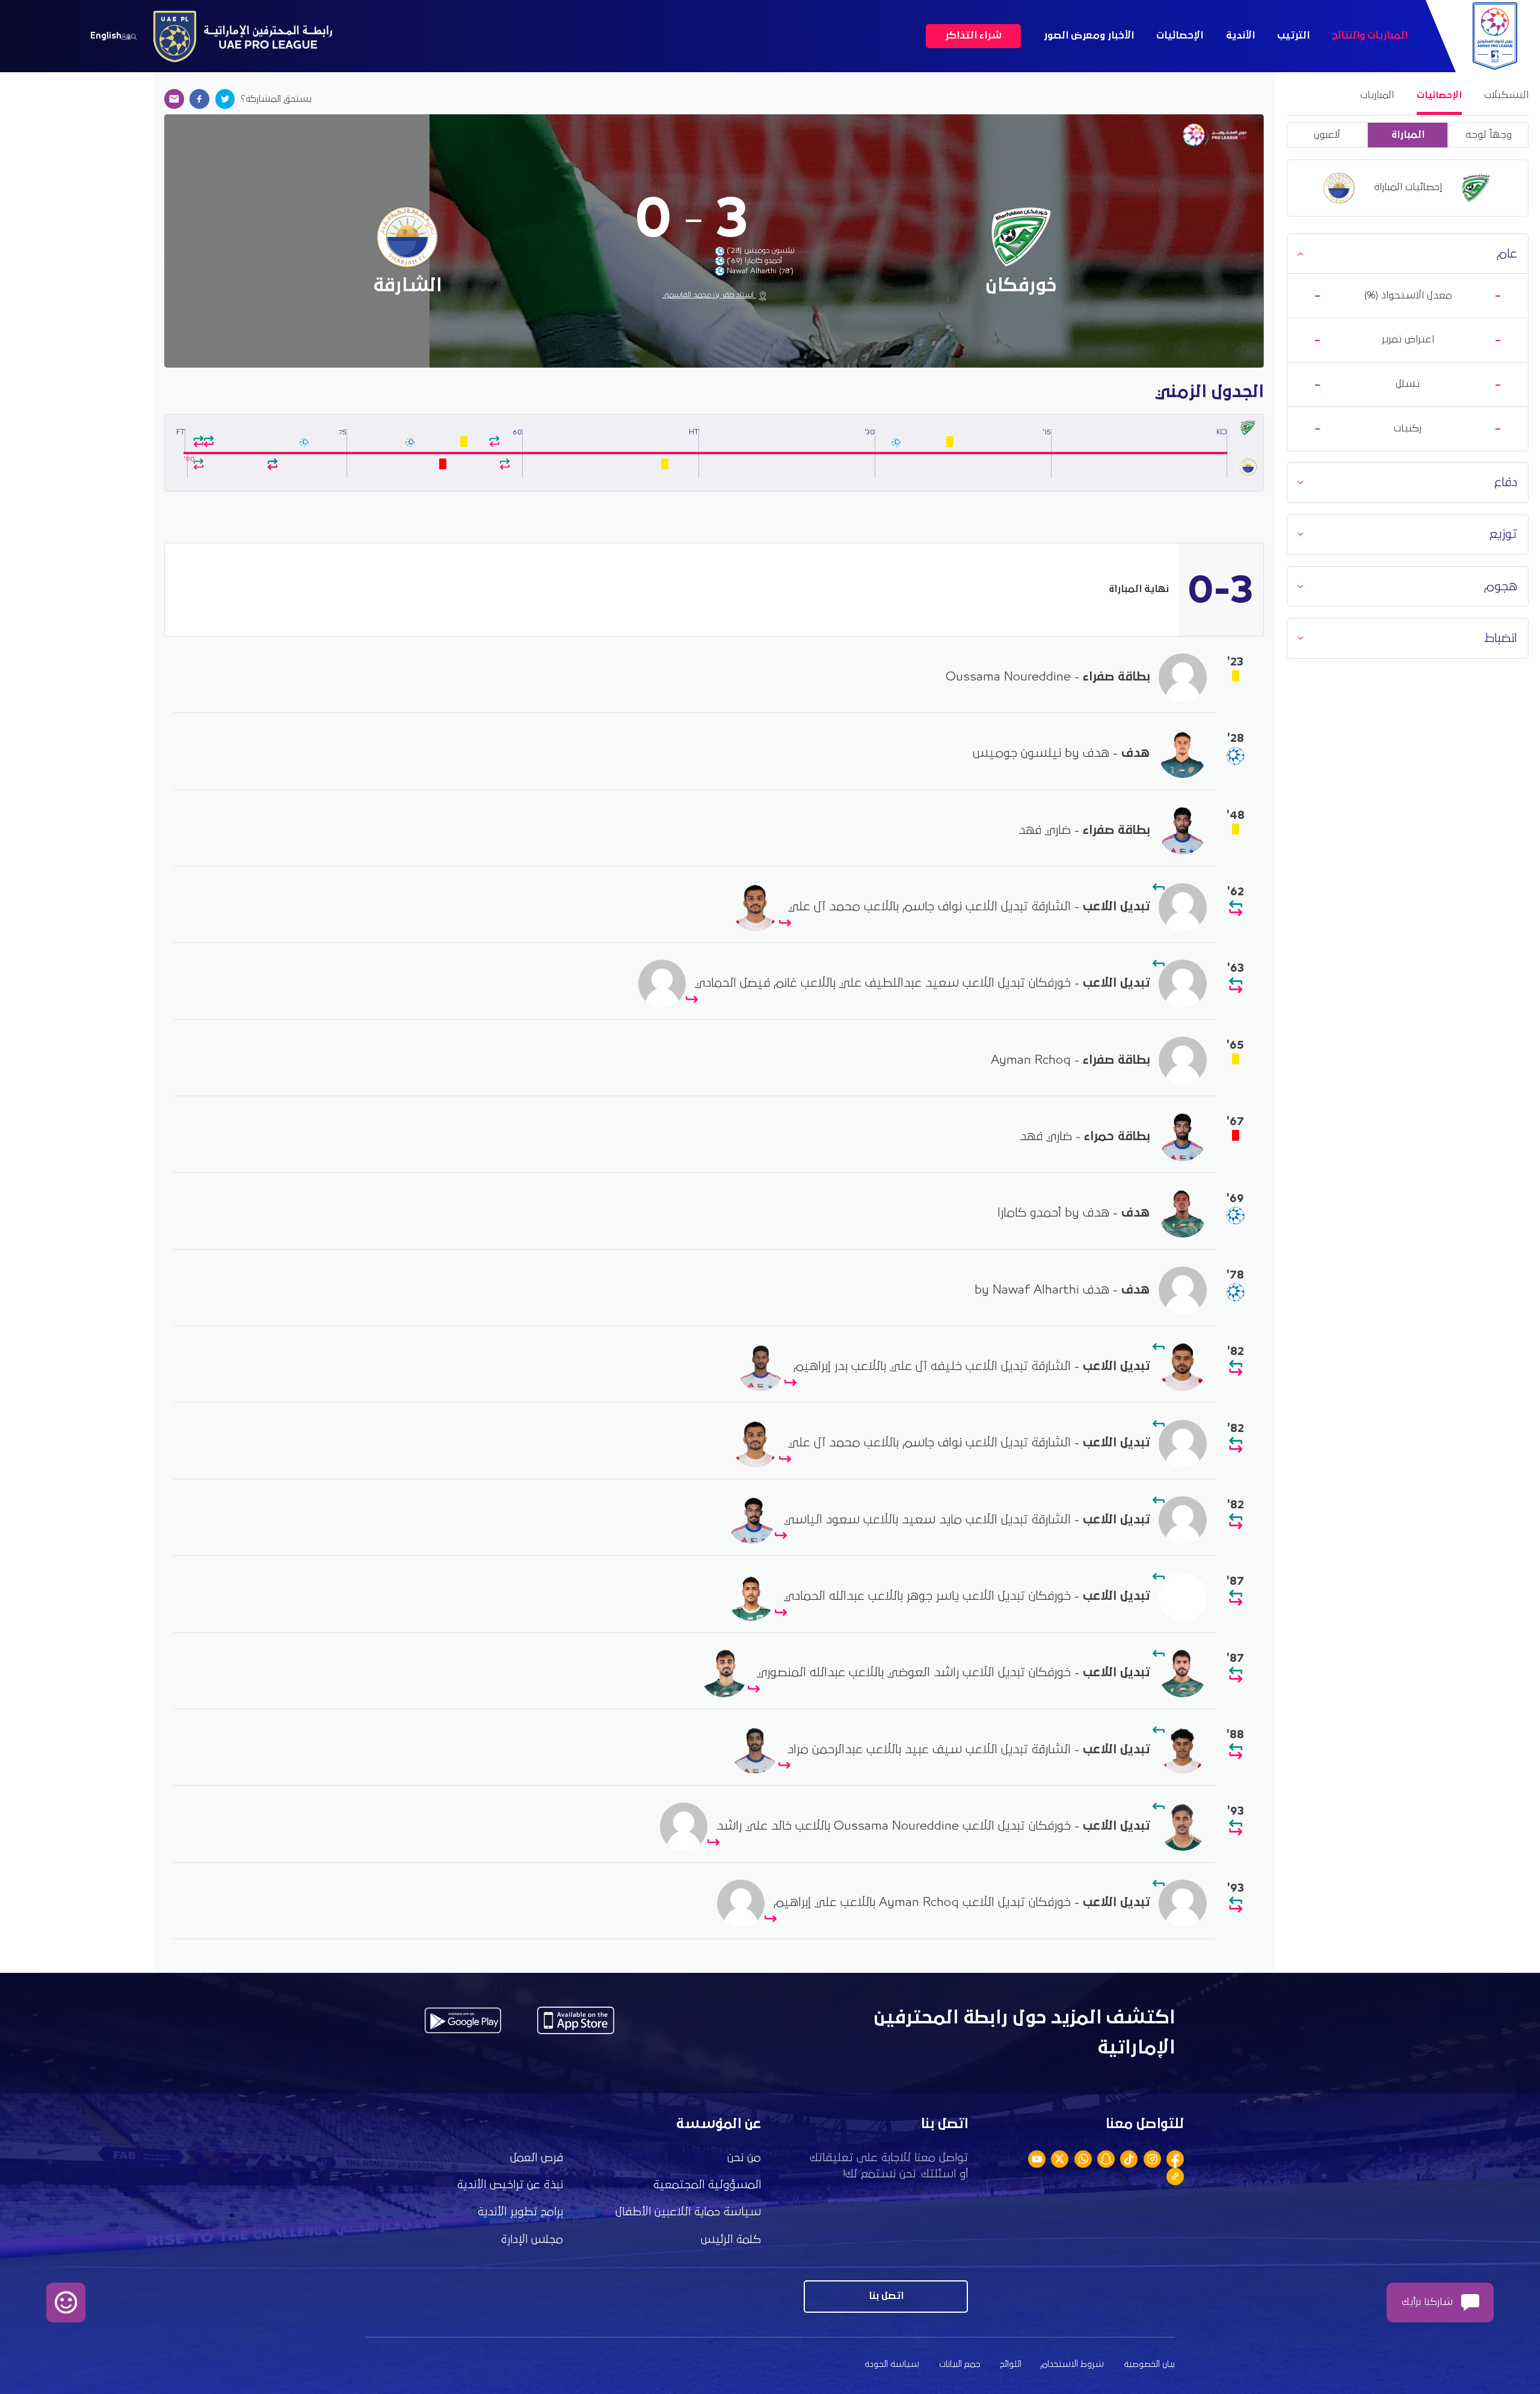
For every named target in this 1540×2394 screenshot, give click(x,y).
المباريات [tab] (1377, 95)
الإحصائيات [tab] (1439, 95)
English (106, 36)
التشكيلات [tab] (1506, 95)
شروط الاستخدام (1072, 2364)
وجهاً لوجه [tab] (1489, 135)
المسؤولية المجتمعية (707, 2185)
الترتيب (1293, 36)
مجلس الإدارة (532, 2240)
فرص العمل (537, 2158)
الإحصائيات (1180, 36)
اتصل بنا (886, 2296)
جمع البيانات (960, 2364)
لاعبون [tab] (1327, 135)
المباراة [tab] (1408, 135)
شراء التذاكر (973, 36)
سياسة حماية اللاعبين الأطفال (688, 2212)
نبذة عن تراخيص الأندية (510, 2185)
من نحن (744, 2158)
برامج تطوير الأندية (520, 2212)
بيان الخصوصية (1149, 2364)
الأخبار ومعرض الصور (1089, 36)
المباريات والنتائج (1370, 36)
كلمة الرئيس (731, 2240)
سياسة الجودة (892, 2364)
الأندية (1240, 36)
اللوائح (1011, 2364)
